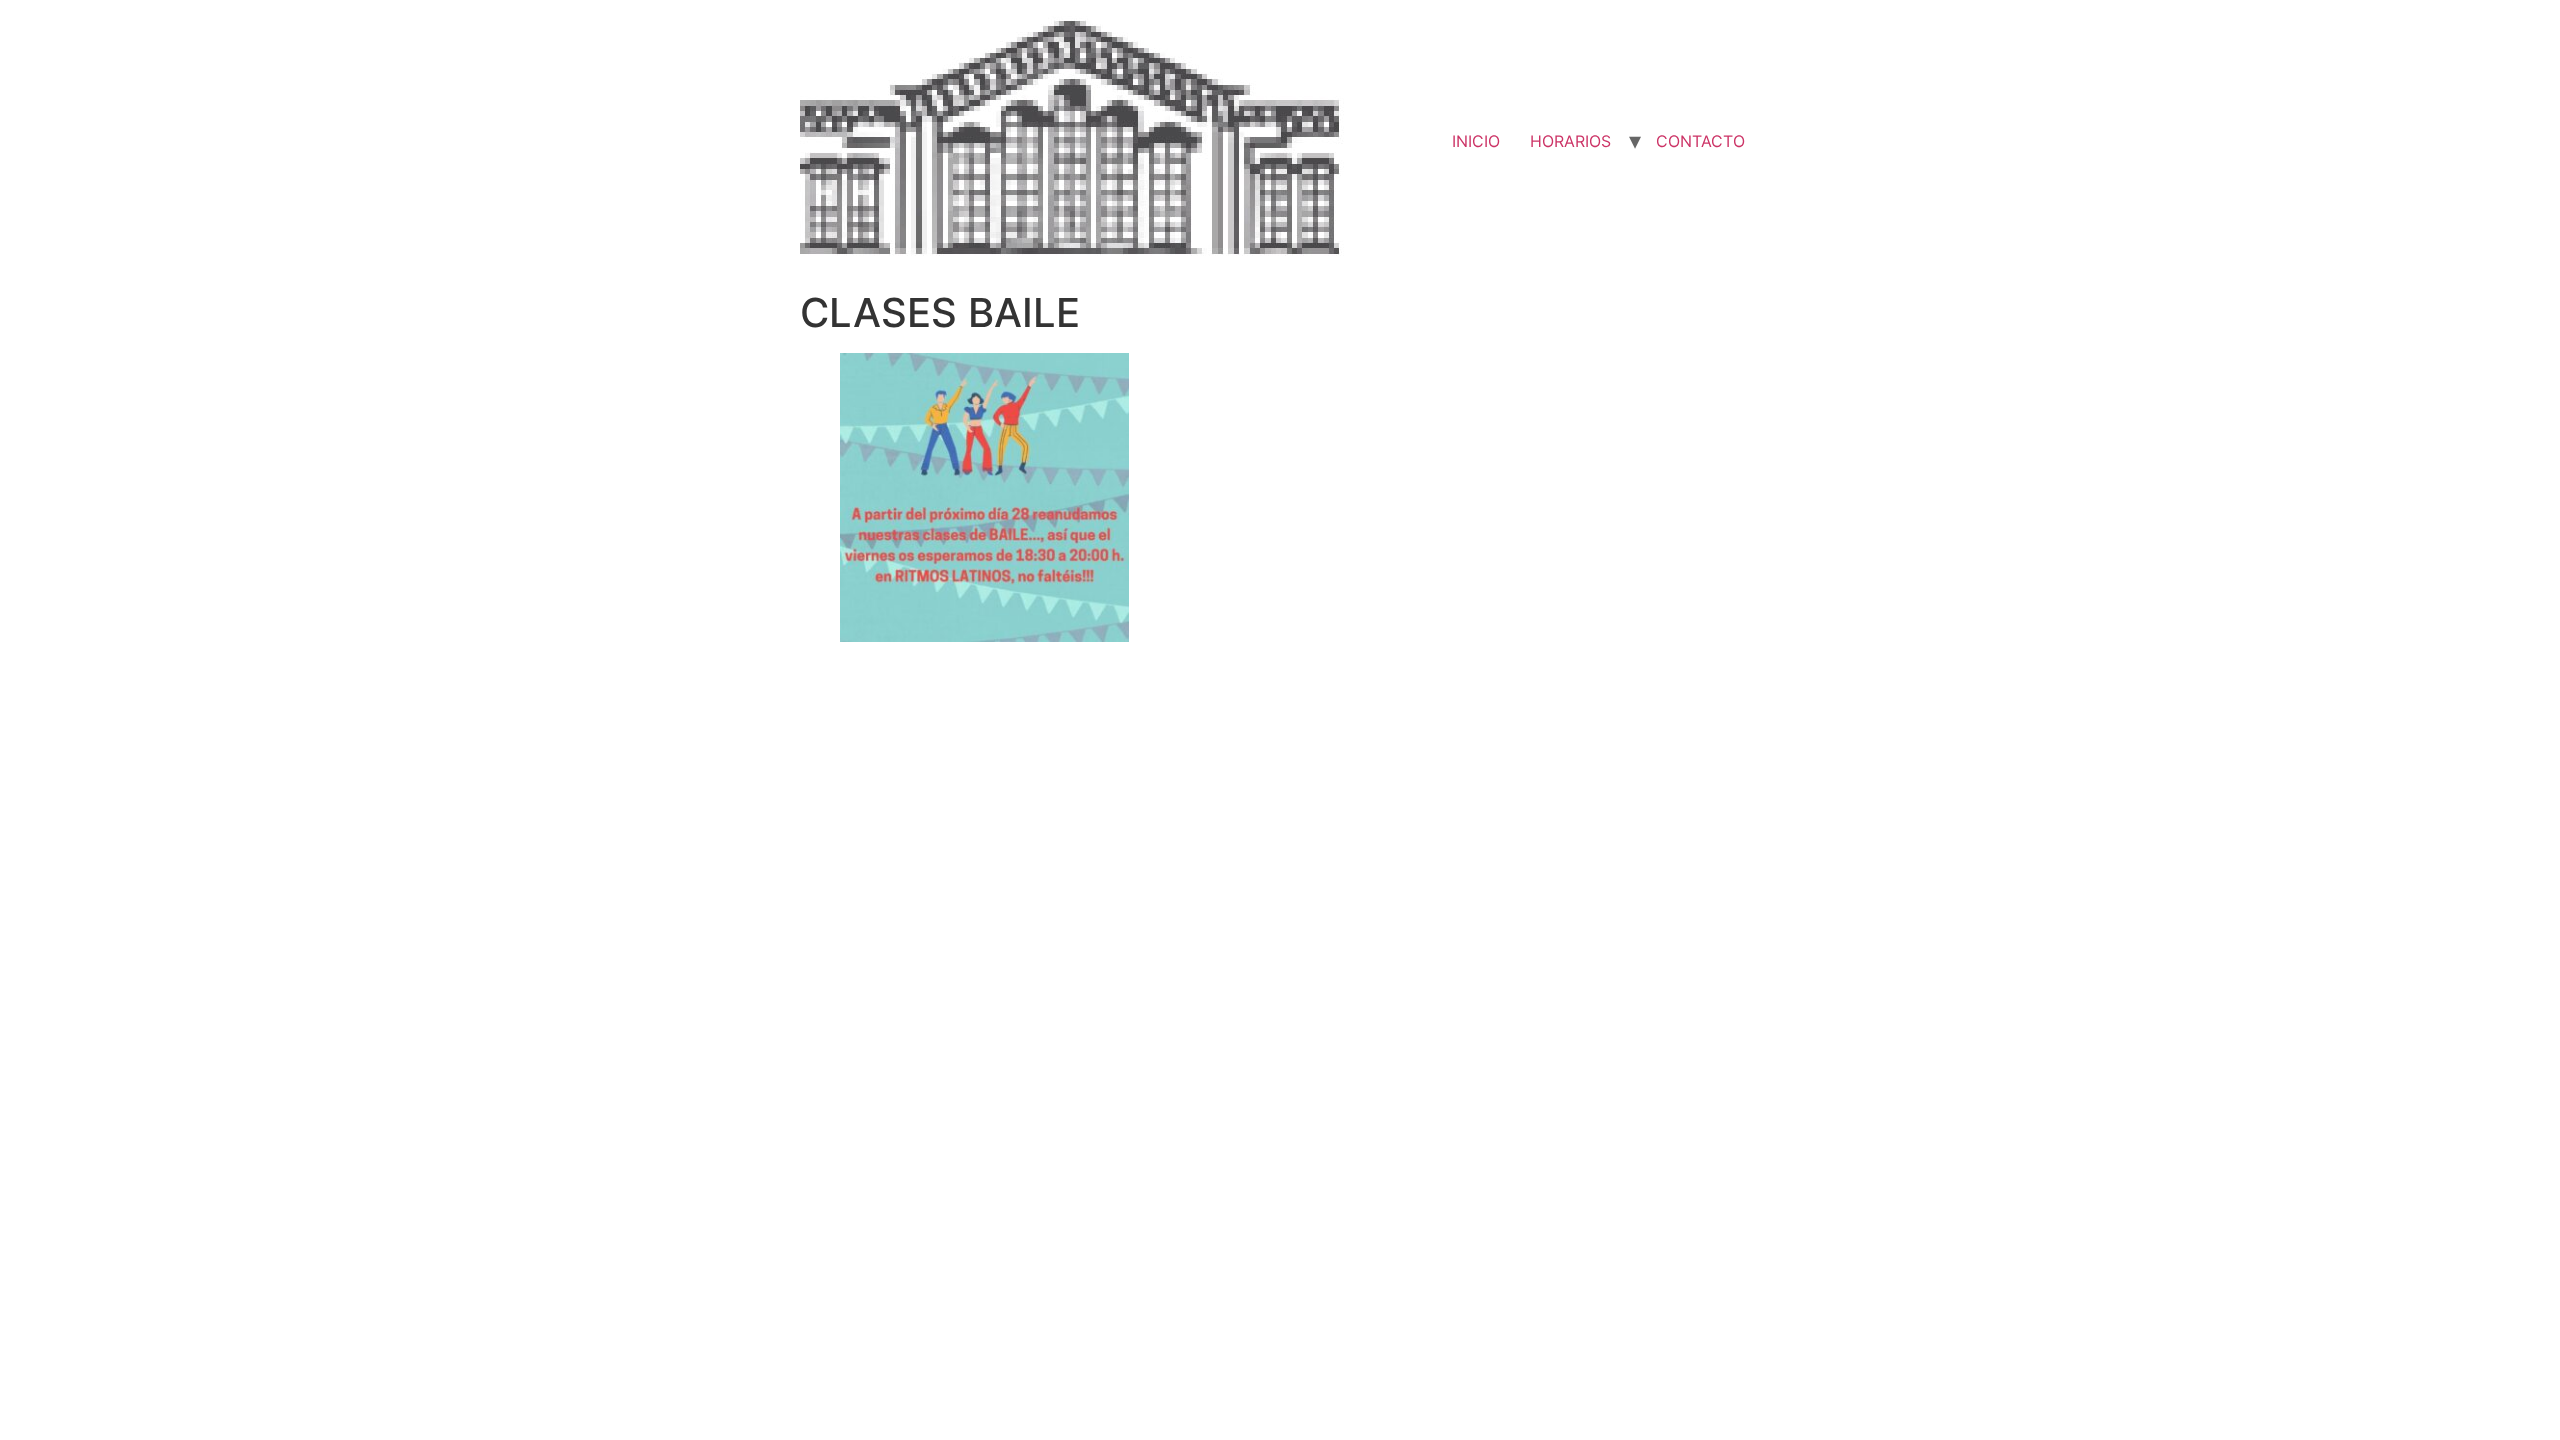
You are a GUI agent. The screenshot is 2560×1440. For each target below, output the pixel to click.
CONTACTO (1700, 141)
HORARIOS (1570, 141)
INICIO (1476, 141)
